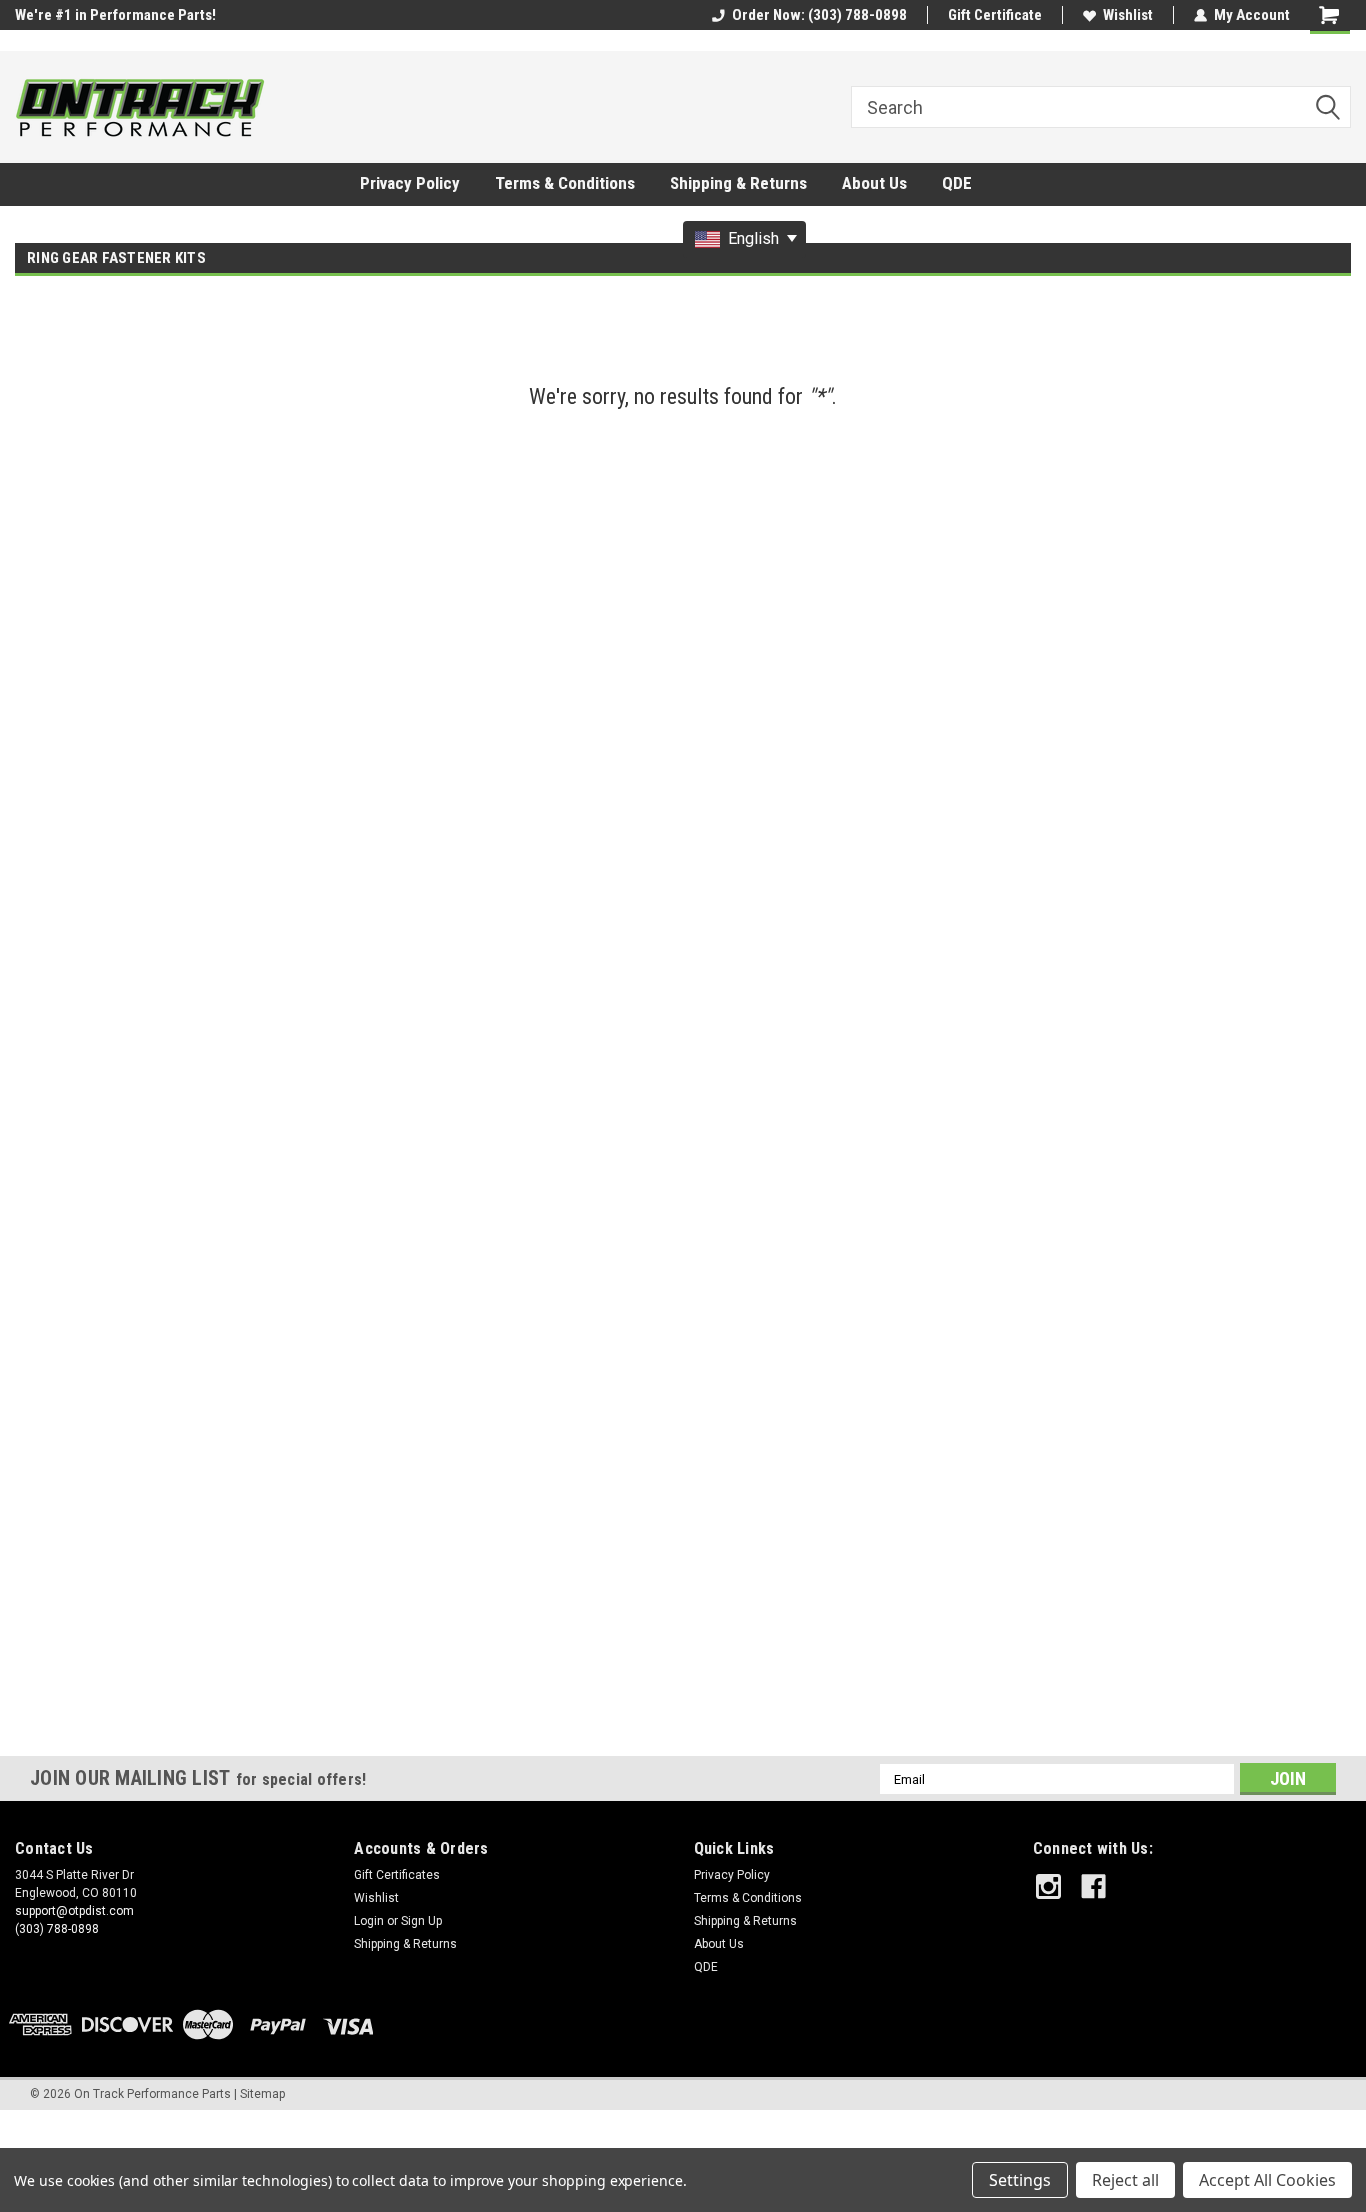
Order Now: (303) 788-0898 (819, 15)
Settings (1020, 2180)
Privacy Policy (410, 183)
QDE (957, 183)
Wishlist (1128, 15)
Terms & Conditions (565, 183)
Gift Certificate (995, 15)
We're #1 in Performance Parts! (115, 15)
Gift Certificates (397, 1875)
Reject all (1125, 2180)
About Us (874, 183)
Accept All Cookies (1267, 2180)
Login (369, 1921)
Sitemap (262, 2094)
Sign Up (421, 1921)
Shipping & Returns (738, 183)
